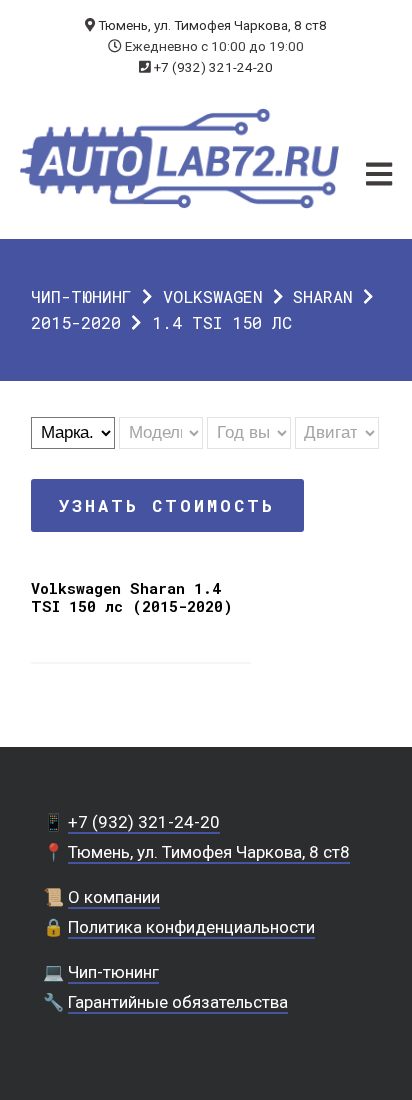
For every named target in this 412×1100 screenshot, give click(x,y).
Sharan (323, 296)
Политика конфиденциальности (191, 927)
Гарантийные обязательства (178, 1002)
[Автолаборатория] (180, 158)
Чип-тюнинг (81, 296)
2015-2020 (76, 322)
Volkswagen (213, 296)
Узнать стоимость (167, 505)
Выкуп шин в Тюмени (206, 1090)
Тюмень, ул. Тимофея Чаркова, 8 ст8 (212, 25)
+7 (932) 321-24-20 (213, 67)
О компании (114, 897)
